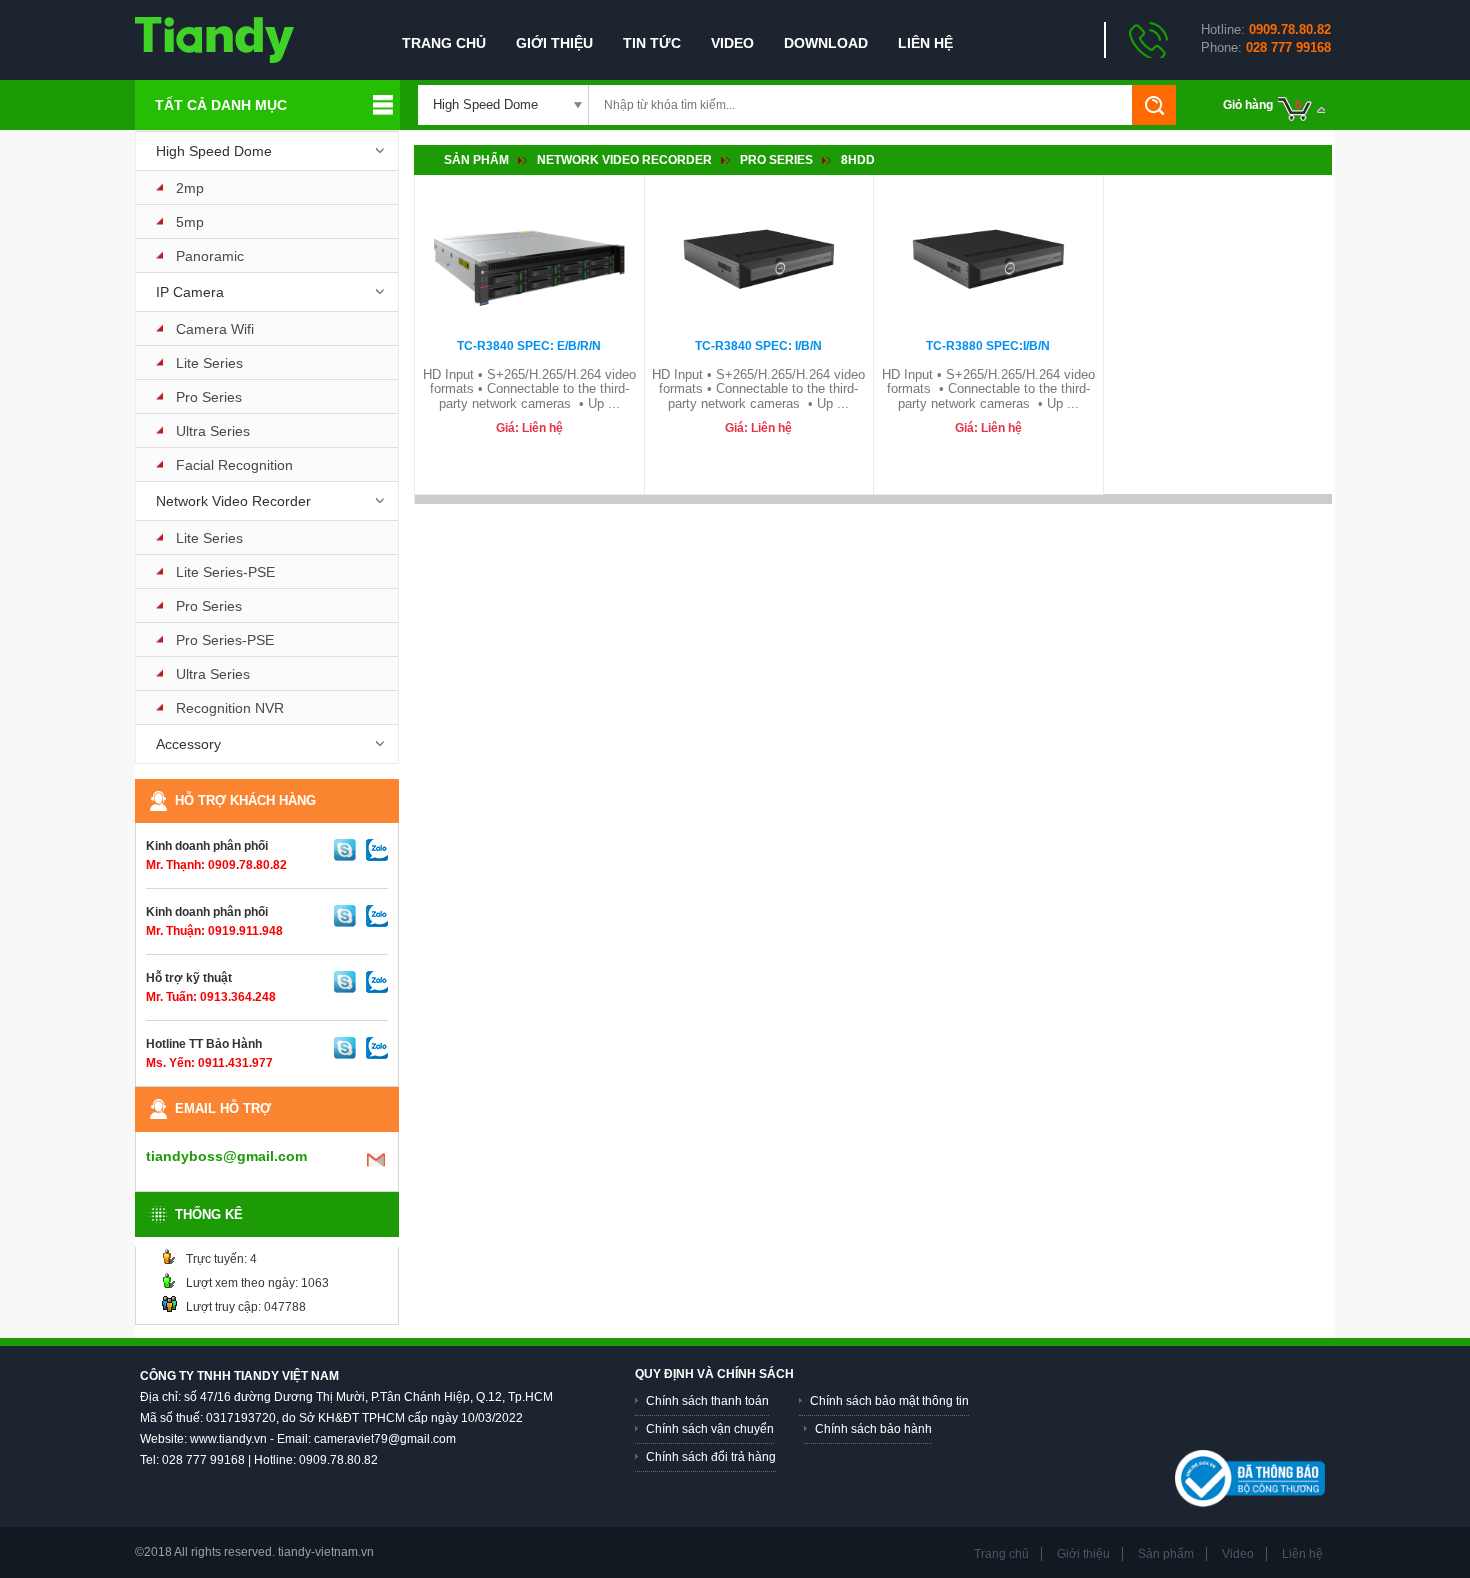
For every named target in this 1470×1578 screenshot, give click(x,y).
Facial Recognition (234, 465)
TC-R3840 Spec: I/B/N (758, 346)
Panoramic (210, 256)
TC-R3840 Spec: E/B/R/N (529, 346)
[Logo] (214, 39)
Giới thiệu (554, 43)
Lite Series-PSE (225, 572)
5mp (190, 222)
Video (732, 43)
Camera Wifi (215, 329)
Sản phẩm (476, 160)
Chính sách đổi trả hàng (711, 1457)
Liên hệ (925, 43)
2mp (190, 188)
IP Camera (190, 292)
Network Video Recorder (233, 501)
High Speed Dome (214, 151)
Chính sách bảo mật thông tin (889, 1401)
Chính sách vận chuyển (710, 1429)
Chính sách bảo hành (873, 1429)
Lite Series (209, 363)
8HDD (858, 160)
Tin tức (652, 43)
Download (826, 43)
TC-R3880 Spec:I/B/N (988, 346)
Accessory (188, 744)
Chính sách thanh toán (707, 1401)
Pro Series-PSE (225, 640)
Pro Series (209, 397)
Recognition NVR (230, 708)
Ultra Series (213, 431)
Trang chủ (444, 43)
